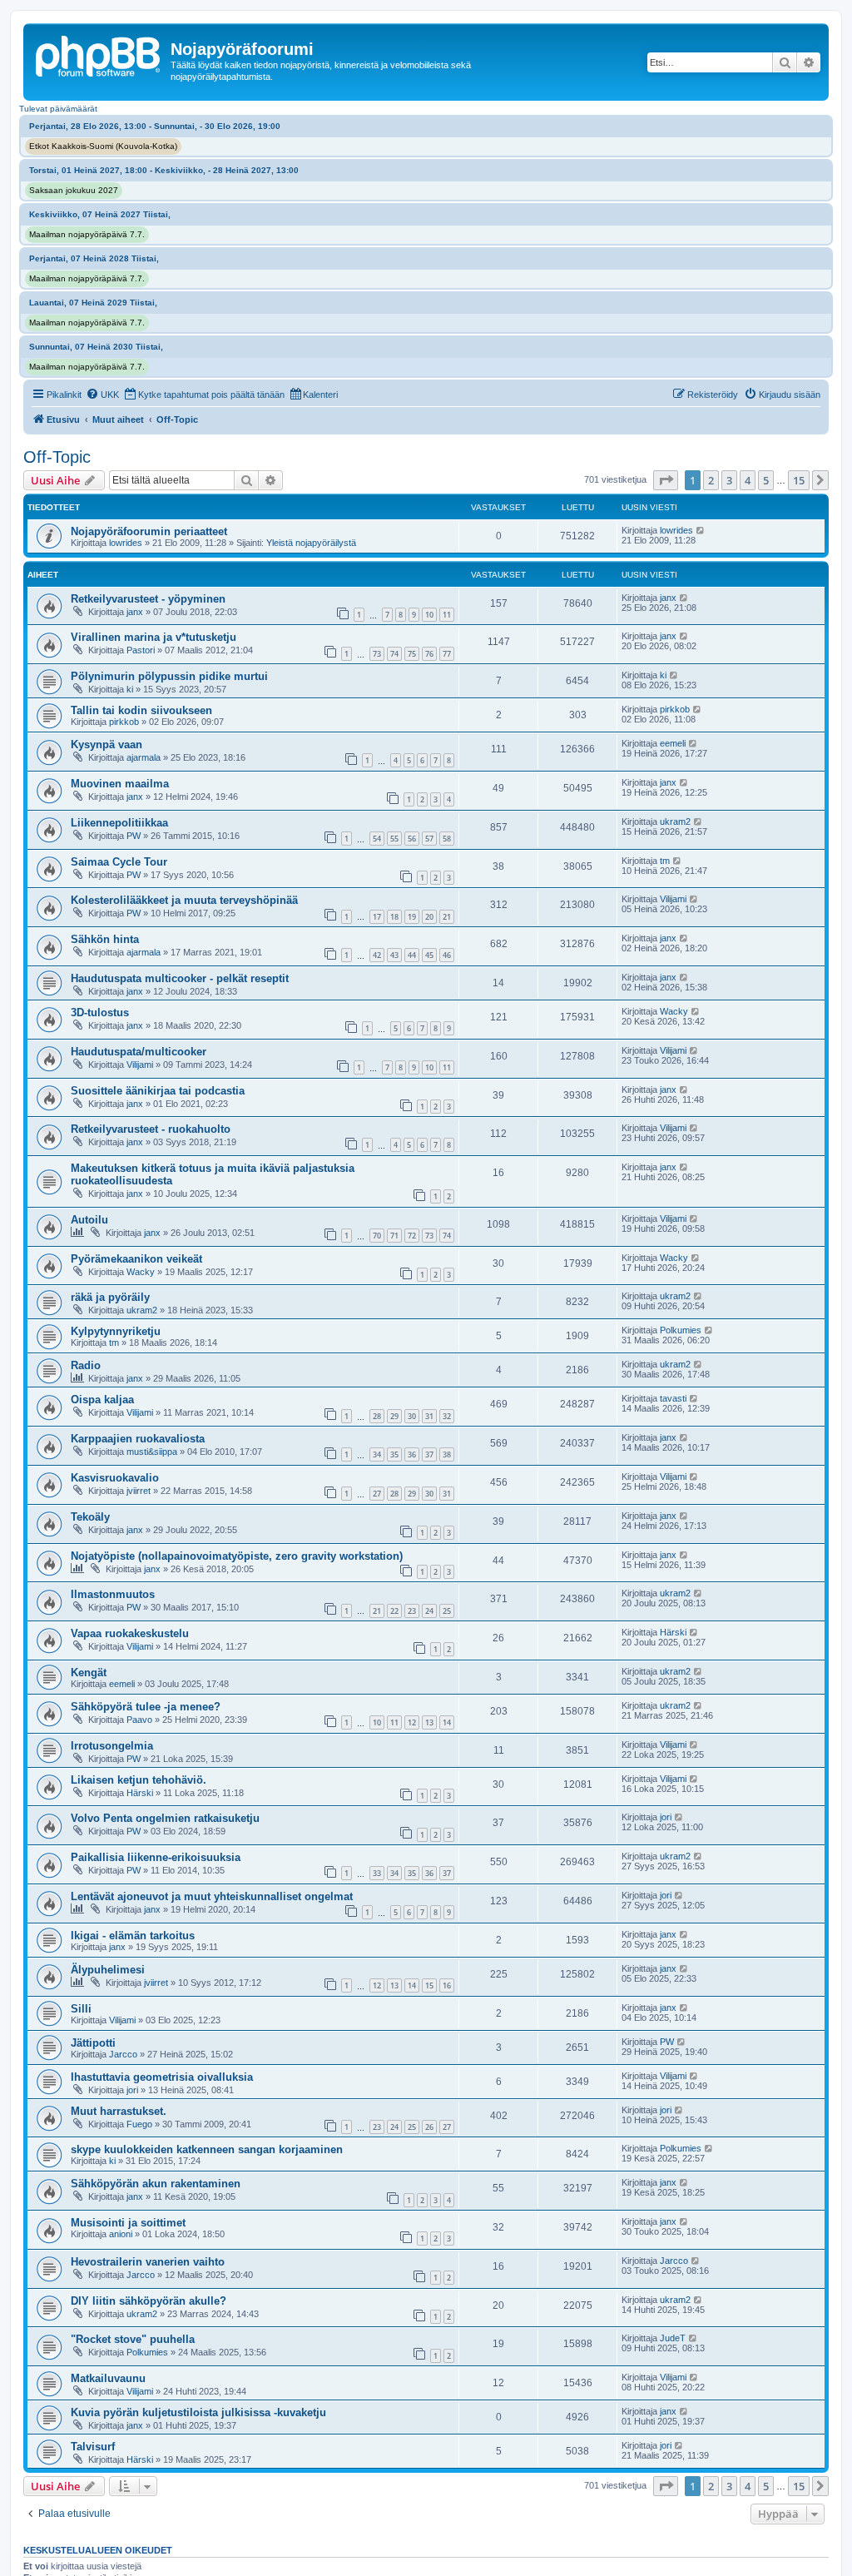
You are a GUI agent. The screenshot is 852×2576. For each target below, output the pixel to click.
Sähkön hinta (105, 939)
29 (394, 1416)
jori (666, 1817)
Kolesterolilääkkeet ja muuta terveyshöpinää (184, 900)
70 (377, 1236)
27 (377, 1494)
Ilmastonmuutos (113, 1594)
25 (447, 1611)
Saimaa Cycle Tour (119, 862)
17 (377, 917)
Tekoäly (90, 1517)
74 (394, 654)
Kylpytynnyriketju (116, 1331)
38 (447, 1454)
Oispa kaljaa (102, 1400)
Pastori (141, 650)
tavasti (673, 1398)
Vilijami (673, 899)
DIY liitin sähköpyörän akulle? (149, 2301)
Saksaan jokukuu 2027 (74, 190)
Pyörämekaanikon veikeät (136, 1259)
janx (135, 612)
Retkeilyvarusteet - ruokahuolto (151, 1129)
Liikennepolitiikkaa (119, 823)
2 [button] (711, 480)
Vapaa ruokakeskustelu (130, 1633)
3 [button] (729, 480)
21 (447, 917)
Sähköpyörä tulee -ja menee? (146, 1707)
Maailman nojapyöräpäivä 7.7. (87, 234)
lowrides (126, 543)
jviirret (139, 1491)
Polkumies (681, 1330)
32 (447, 1416)
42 (377, 955)
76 (429, 654)
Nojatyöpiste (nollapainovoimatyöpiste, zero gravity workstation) (237, 1556)
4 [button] (748, 480)
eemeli (673, 743)
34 (377, 1454)
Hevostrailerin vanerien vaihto (148, 2262)
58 (447, 839)
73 (377, 654)
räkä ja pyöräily (110, 1297)
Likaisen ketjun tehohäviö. (139, 1780)
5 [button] (766, 480)
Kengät (89, 1673)
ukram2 (675, 821)
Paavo (139, 1720)
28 (377, 1416)
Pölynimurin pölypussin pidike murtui (169, 676)
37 (429, 1454)
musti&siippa (152, 1452)
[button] (666, 480)
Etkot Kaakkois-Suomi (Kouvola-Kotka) (103, 146)
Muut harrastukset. (119, 2111)
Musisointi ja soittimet (128, 2223)
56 (412, 839)
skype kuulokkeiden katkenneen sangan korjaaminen (207, 2149)
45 (429, 955)
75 (412, 654)
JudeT (673, 2338)
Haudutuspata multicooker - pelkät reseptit (180, 978)
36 (412, 1454)
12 (412, 1722)
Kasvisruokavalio (115, 1478)
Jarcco (123, 2054)
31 (429, 1416)
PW (134, 836)
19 (412, 917)
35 (394, 1454)
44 (412, 955)
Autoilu (89, 1220)
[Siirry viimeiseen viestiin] (701, 530)
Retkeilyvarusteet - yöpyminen (148, 599)
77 (447, 654)
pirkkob (124, 722)
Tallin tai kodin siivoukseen (141, 710)
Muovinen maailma (120, 784)
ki (130, 689)
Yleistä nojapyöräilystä (311, 543)
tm (665, 861)
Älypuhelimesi (108, 1970)
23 (412, 1611)
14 (447, 1722)
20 (429, 917)
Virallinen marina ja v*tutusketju (154, 637)
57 (429, 839)
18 (394, 917)
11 (447, 615)
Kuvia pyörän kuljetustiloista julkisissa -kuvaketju (198, 2412)
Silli (81, 2009)
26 (429, 2127)
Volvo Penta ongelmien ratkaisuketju (165, 1818)
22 (394, 1611)
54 (377, 839)
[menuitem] (102, 395)
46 (447, 955)
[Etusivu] (99, 54)
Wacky (674, 1011)
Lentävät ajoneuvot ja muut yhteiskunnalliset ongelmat (212, 1896)
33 (377, 1873)
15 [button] (799, 480)
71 (394, 1236)
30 (412, 1416)
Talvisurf (93, 2447)
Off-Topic (57, 457)
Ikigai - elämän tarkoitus (133, 1936)
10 (429, 615)
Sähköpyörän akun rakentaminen (156, 2184)
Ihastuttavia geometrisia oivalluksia (162, 2077)
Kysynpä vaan (106, 745)
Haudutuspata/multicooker (139, 1052)
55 (394, 839)
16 (447, 1985)
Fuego (139, 2124)
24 (429, 1611)
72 (412, 1236)
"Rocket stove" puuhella (133, 2339)
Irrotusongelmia (112, 1746)
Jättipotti (93, 2043)
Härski (673, 1632)
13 (429, 1722)
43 (394, 955)
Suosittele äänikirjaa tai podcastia (158, 1091)
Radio (86, 1365)
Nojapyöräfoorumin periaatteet (149, 531)
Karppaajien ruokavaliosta (138, 1439)
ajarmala (144, 757)
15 (429, 1985)
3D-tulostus (100, 1013)
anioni (121, 2234)
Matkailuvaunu (108, 2378)
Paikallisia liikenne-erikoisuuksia (156, 1857)
